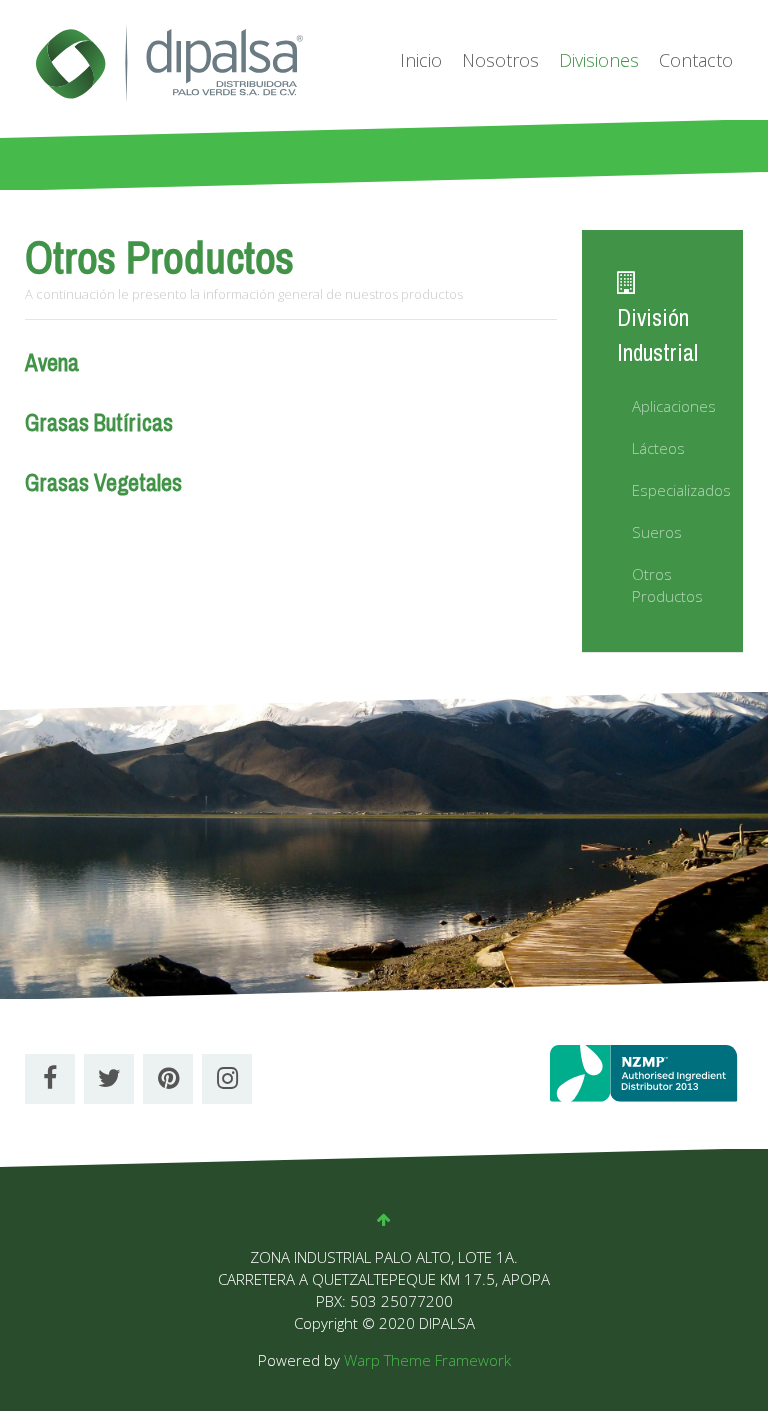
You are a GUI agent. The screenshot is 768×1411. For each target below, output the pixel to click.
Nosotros (500, 60)
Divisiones (599, 60)
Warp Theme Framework (427, 1360)
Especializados (670, 490)
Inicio (421, 60)
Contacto (696, 60)
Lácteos (658, 448)
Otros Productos (667, 585)
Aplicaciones (670, 406)
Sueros (657, 532)
